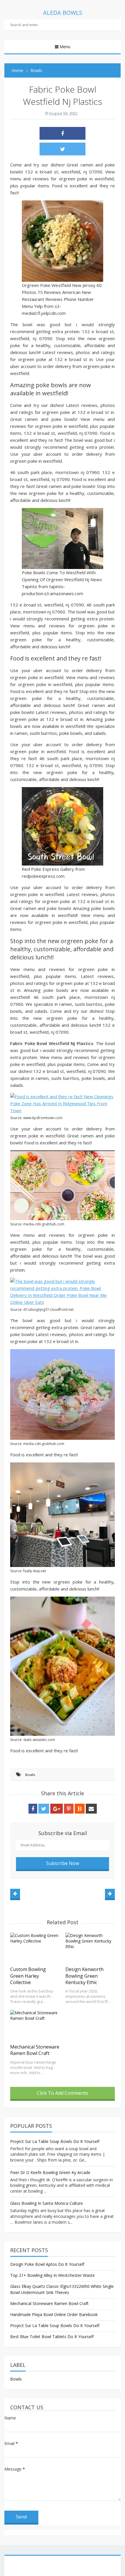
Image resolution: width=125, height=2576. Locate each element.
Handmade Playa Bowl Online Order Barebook (54, 2314)
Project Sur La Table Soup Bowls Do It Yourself (55, 2141)
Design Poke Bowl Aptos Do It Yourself (47, 2264)
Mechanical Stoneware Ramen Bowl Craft (35, 2050)
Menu (65, 47)
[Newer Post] (15, 1894)
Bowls (30, 1775)
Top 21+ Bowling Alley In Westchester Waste (52, 2275)
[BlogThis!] (80, 1809)
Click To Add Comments (63, 2093)
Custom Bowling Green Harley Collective (28, 1976)
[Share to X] (63, 149)
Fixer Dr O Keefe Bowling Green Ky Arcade (50, 2172)
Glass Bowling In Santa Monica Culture (47, 2203)
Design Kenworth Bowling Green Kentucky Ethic (84, 1976)
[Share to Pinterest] (69, 1809)
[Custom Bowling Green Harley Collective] (35, 1948)
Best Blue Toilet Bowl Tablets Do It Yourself (52, 2337)
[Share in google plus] (57, 1809)
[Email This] (91, 1809)
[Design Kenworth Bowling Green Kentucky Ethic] (90, 1948)
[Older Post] (110, 1894)
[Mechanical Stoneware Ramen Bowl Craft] (35, 2025)
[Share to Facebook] (63, 133)
